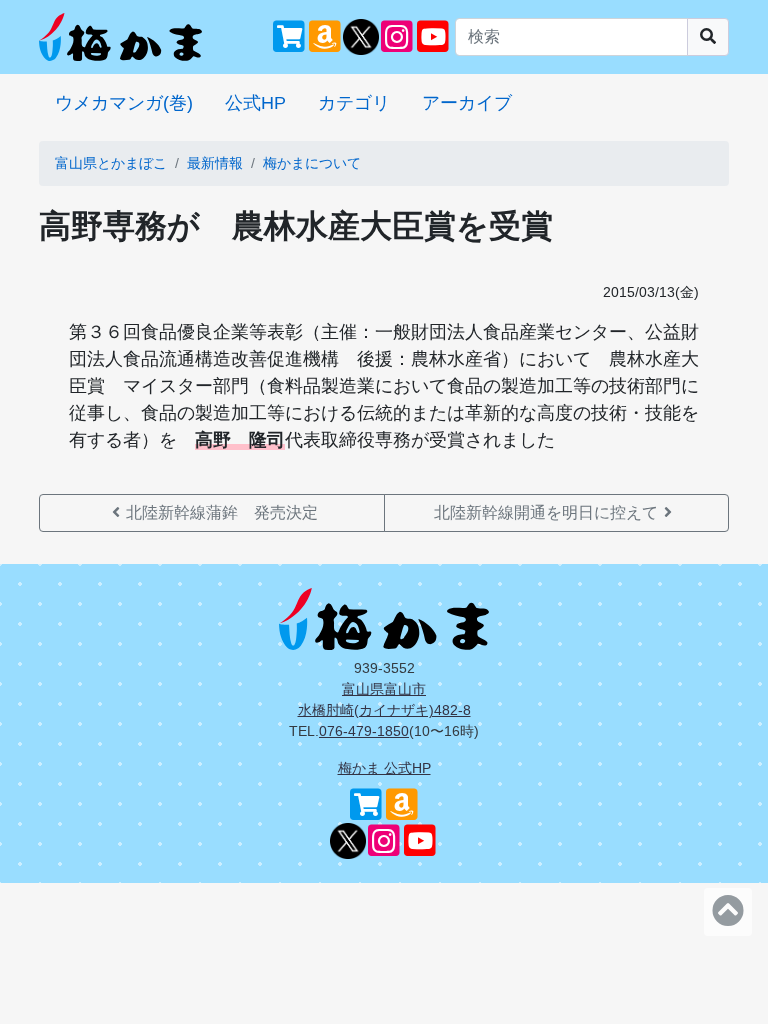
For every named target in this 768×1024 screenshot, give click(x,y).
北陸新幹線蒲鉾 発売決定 (222, 512)
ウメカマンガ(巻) (124, 103)
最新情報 (215, 163)
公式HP (255, 103)
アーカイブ (467, 103)
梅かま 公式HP (384, 768)
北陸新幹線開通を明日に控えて (546, 512)
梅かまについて (312, 163)
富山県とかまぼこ (111, 163)
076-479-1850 (364, 731)
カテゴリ (354, 103)
